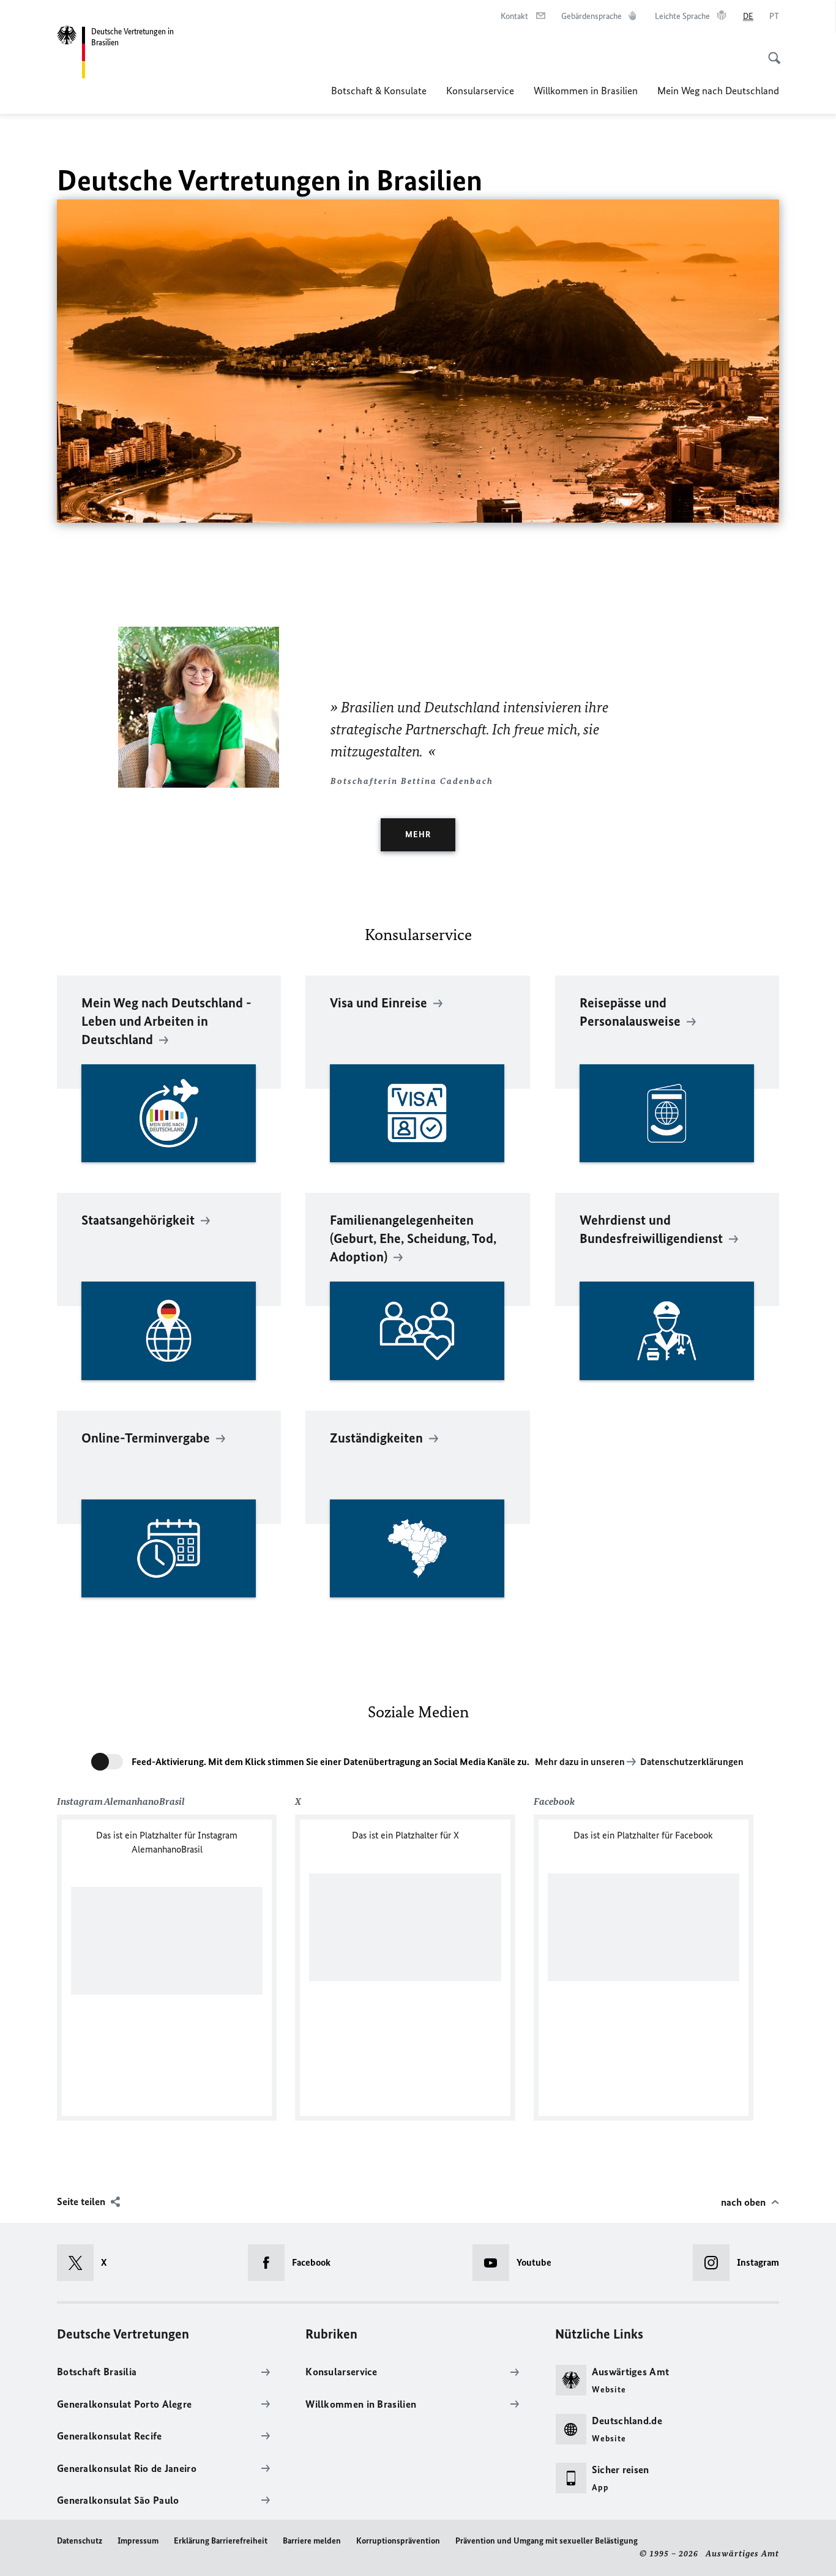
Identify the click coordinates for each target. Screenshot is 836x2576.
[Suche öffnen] (771, 51)
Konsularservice (480, 91)
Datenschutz (80, 2541)
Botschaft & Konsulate (379, 91)
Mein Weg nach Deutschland (718, 91)
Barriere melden (312, 2541)
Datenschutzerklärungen (692, 1762)
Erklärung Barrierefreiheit (221, 2541)
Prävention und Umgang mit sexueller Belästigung (547, 2541)
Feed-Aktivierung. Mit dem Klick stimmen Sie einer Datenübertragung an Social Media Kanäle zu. (330, 1762)
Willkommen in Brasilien (586, 91)
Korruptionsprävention (398, 2541)
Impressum (138, 2541)
